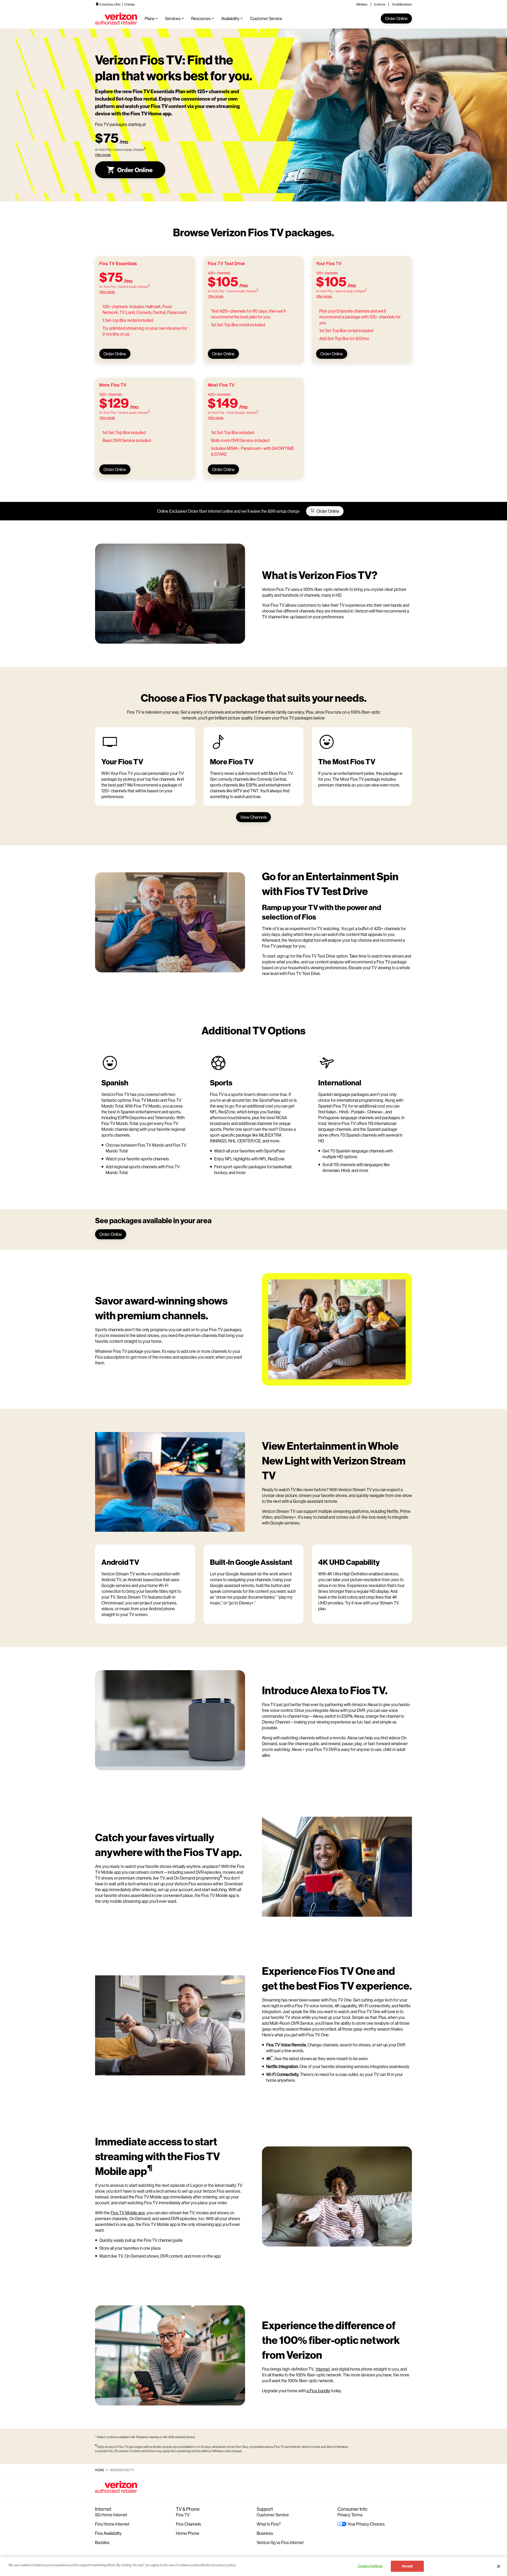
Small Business (402, 4)
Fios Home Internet (112, 2524)
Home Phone (188, 2533)
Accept (407, 2566)
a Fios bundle (318, 2391)
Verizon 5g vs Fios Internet (280, 2542)
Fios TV (183, 2515)
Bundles (102, 2542)
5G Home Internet (111, 2515)
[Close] (499, 2566)
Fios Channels (188, 2524)
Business (265, 2533)
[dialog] (120, 155)
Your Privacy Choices (366, 2524)
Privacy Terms (350, 2515)
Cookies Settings (370, 2566)
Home (100, 2470)
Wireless (362, 4)
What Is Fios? (269, 2524)
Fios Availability (108, 2533)
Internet (323, 2369)
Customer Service (273, 2515)
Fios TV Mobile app (128, 2213)
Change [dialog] (129, 4)
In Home (380, 4)
